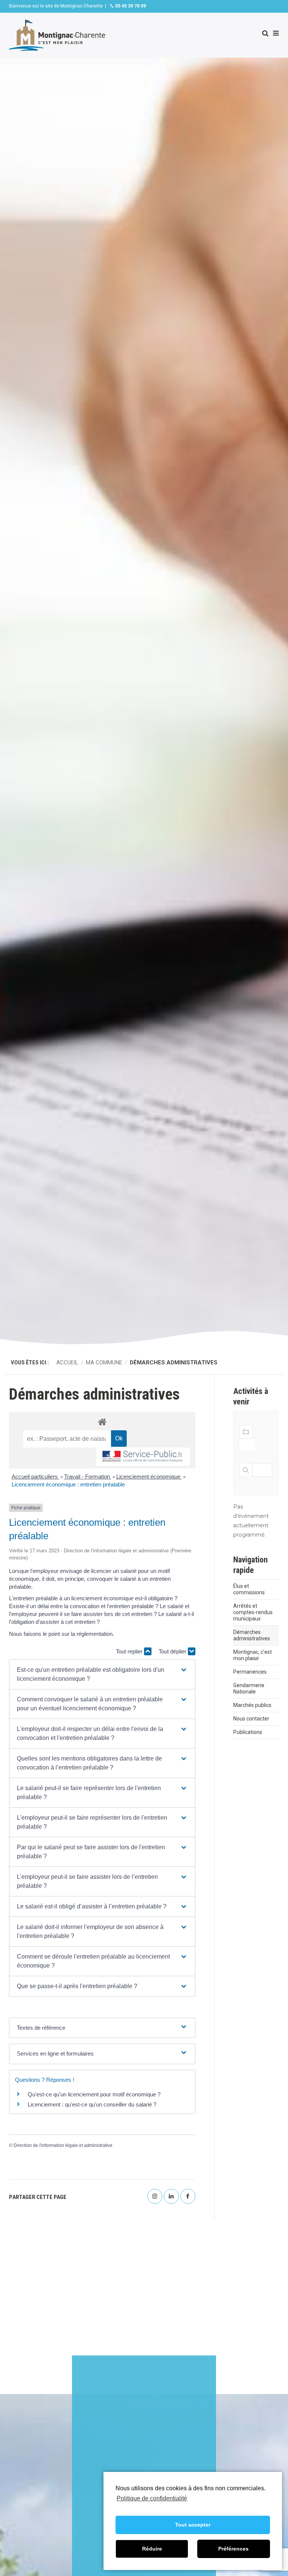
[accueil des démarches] (102, 1421)
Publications (248, 1732)
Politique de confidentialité (152, 2498)
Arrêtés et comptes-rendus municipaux (253, 1612)
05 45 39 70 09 (130, 6)
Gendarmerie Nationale (249, 1688)
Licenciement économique (149, 1477)
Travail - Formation (88, 1477)
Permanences (250, 1672)
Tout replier (130, 1651)
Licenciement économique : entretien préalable (68, 1484)
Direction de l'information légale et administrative (63, 2145)
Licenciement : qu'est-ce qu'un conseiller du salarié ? (92, 2104)
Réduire (152, 2549)
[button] (102, 1674)
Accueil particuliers (35, 1477)
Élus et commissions (249, 1589)
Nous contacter (251, 1719)
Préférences (233, 2549)
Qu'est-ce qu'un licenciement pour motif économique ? (94, 2094)
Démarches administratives (252, 1635)
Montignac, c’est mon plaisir (253, 1655)
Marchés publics (252, 1705)
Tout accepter (193, 2525)
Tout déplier (173, 1651)
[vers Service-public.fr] (143, 1457)
